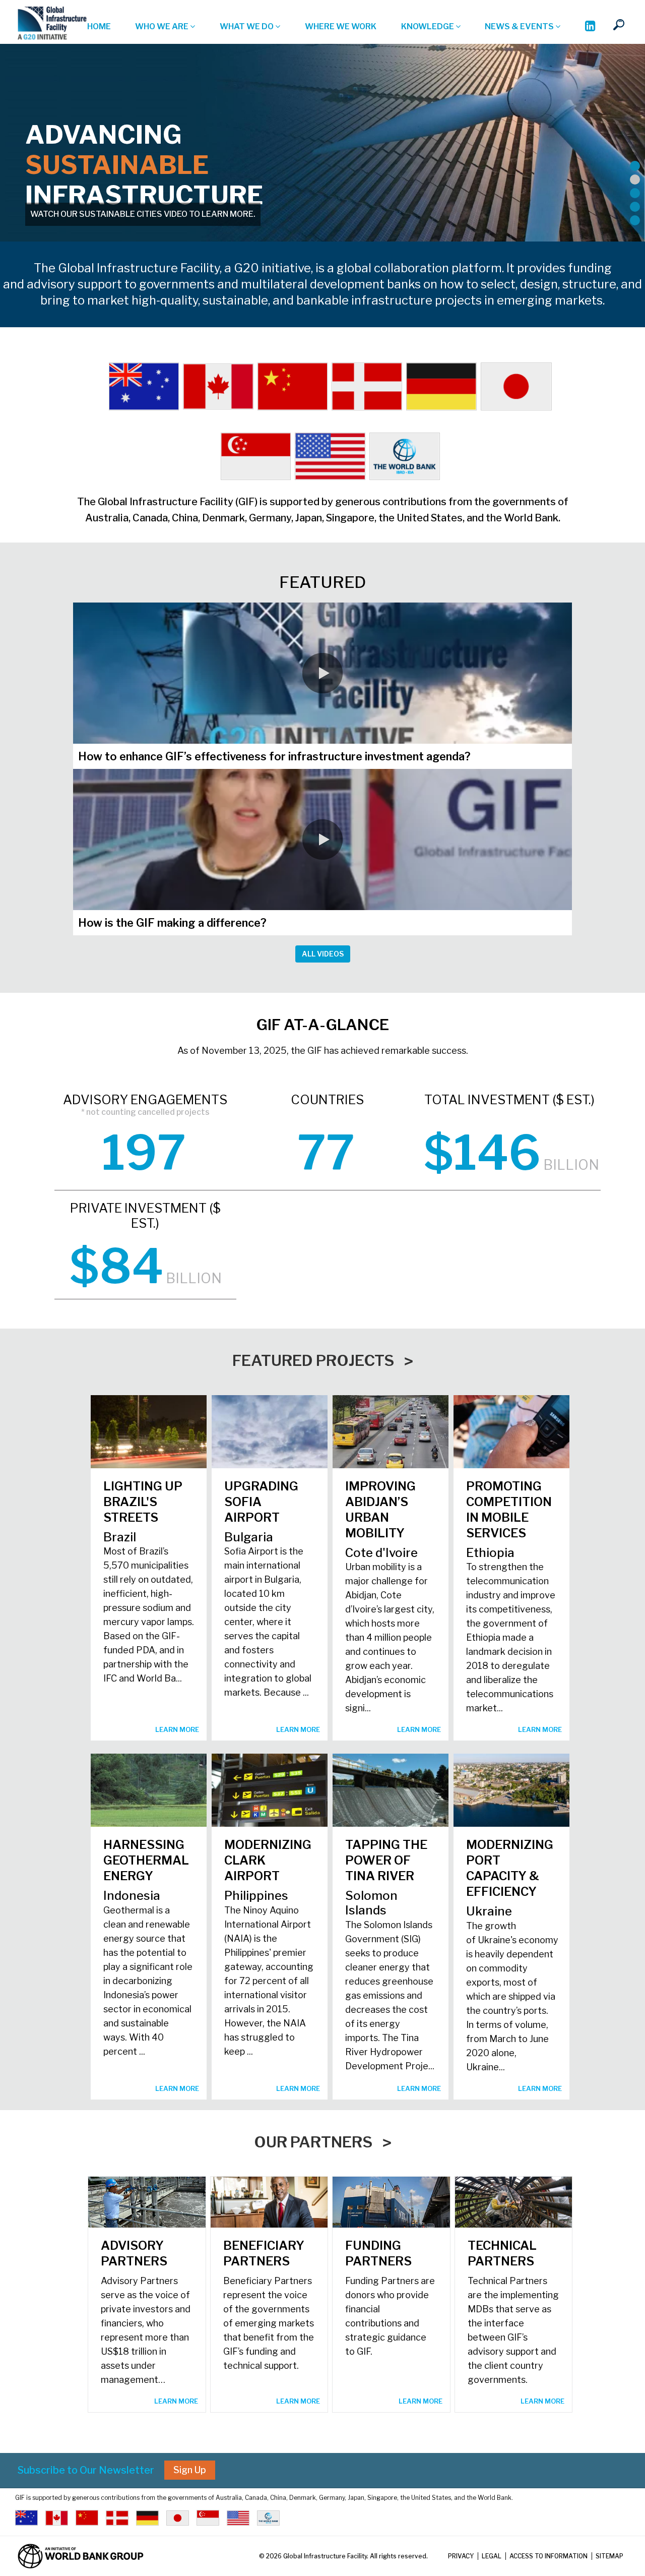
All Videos (323, 954)
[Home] (52, 23)
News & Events (520, 26)
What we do (247, 26)
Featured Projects (313, 1360)
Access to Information (549, 2556)
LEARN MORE (177, 1729)
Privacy (461, 2556)
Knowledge (428, 26)
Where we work (341, 26)
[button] (322, 673)
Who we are (163, 26)
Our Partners (313, 2142)
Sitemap (609, 2556)
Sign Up (190, 2470)
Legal (492, 2556)
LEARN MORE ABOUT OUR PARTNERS (103, 214)
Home (99, 26)
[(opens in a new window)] (590, 27)
